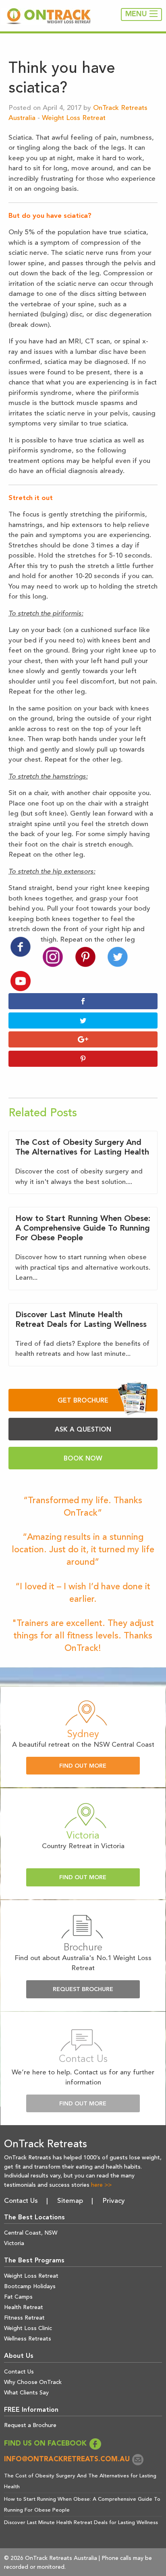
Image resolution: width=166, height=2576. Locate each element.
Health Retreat (24, 2307)
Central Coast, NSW (31, 2233)
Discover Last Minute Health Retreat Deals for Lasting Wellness (81, 2523)
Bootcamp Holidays (30, 2287)
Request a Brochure (30, 2425)
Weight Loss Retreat (74, 118)
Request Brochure (83, 1990)
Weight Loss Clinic (28, 2328)
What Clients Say (26, 2393)
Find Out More (83, 1766)
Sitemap (70, 2201)
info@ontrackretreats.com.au (68, 2459)
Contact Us (21, 2201)
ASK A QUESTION (83, 1430)
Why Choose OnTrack (33, 2382)
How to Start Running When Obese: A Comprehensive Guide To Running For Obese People (83, 1229)
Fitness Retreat (24, 2318)
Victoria (14, 2243)
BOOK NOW (83, 1459)
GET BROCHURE (83, 1401)
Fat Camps (18, 2297)
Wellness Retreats (28, 2339)
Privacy (114, 2201)
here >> (101, 2185)
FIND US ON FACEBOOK (46, 2444)
